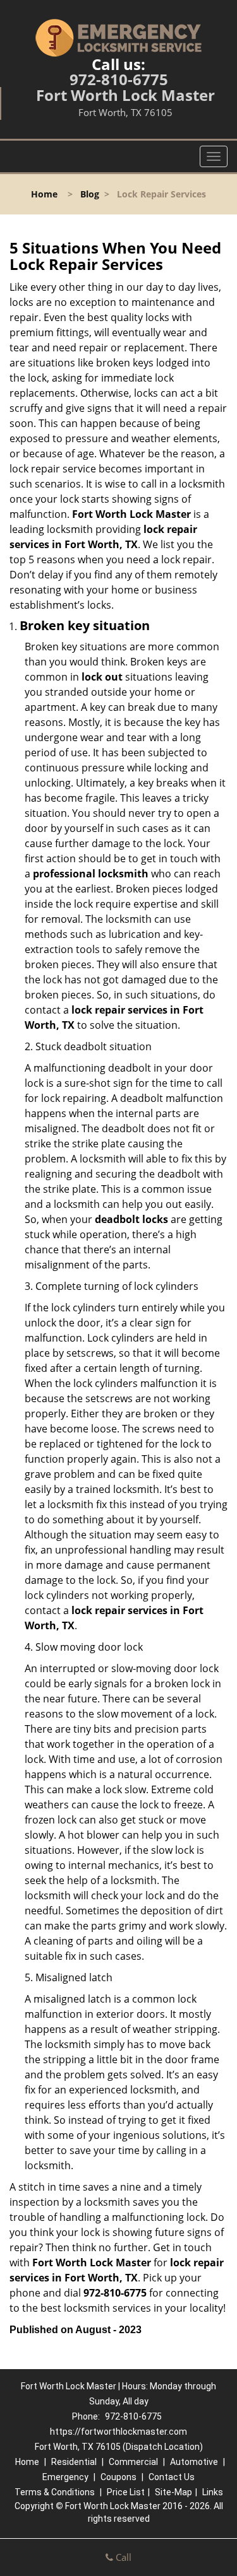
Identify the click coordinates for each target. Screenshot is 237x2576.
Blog (90, 194)
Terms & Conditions (55, 2492)
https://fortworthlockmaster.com (118, 2432)
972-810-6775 (119, 79)
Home (44, 194)
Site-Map (173, 2492)
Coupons (118, 2477)
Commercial (133, 2462)
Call (122, 2557)
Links (213, 2492)
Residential (74, 2462)
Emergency (65, 2477)
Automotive (194, 2462)
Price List (126, 2492)
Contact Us (172, 2477)
